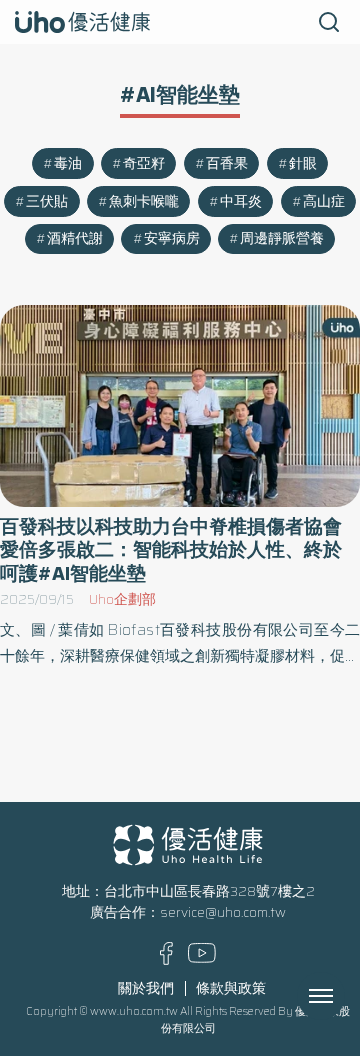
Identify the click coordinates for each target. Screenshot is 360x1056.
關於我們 (146, 988)
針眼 (303, 163)
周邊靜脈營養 (282, 238)
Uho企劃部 (122, 599)
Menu (343, 996)
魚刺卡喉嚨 (144, 201)
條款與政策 (231, 988)
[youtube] (202, 958)
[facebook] (166, 960)
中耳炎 (241, 201)
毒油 (68, 163)
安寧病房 (172, 238)
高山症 (324, 201)
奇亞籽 (144, 163)
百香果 (227, 163)
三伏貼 (47, 201)
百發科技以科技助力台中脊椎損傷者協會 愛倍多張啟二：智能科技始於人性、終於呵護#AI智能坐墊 (171, 550)
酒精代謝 (75, 238)
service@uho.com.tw (223, 912)
